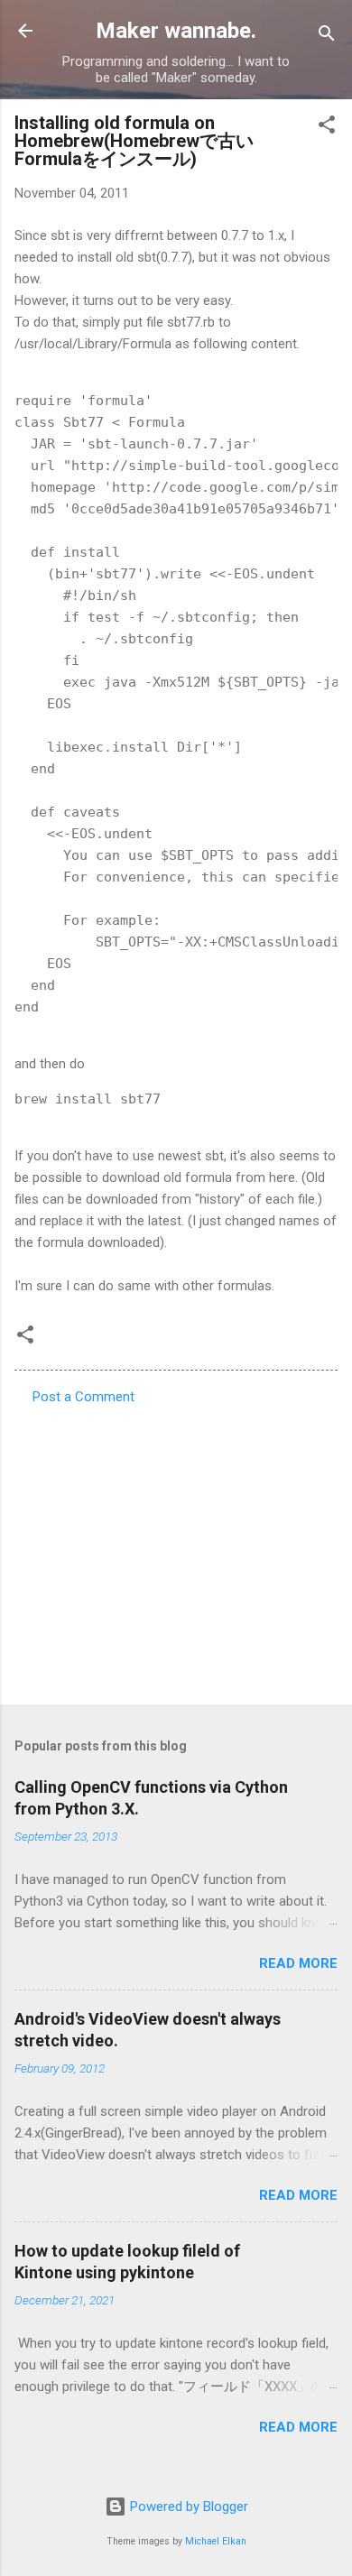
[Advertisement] (176, 1549)
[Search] (327, 37)
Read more (298, 1963)
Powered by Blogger (187, 2507)
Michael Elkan (216, 2541)
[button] (327, 128)
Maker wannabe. (176, 31)
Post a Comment (83, 1397)
